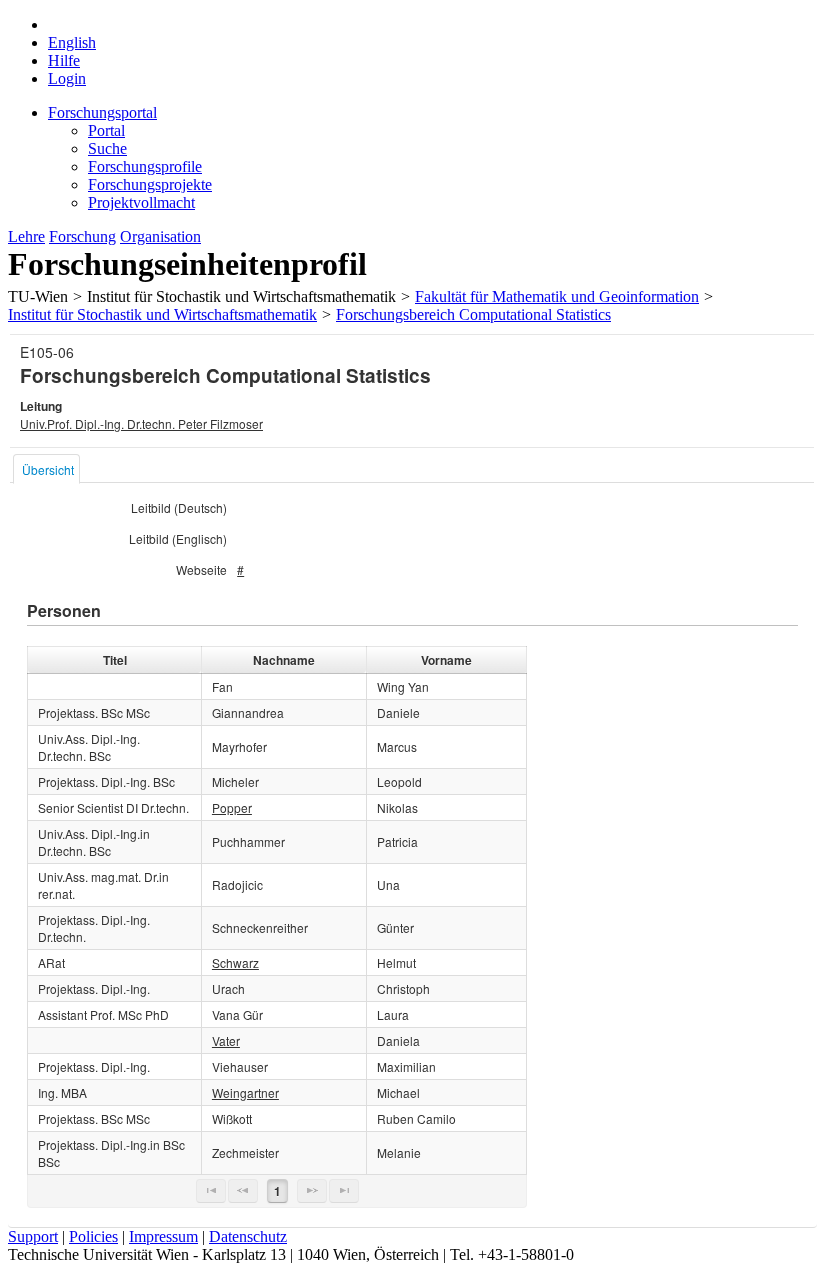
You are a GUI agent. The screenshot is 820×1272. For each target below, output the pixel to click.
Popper (232, 807)
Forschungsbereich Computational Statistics (473, 314)
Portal (106, 130)
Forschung (82, 236)
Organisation (160, 236)
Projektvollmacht (141, 202)
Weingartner (245, 1092)
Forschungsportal (102, 112)
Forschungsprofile (145, 166)
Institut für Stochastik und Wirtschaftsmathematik (162, 314)
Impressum (163, 1236)
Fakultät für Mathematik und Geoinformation (557, 296)
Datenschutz (248, 1236)
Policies (93, 1236)
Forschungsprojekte (150, 184)
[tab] (46, 469)
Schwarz (235, 962)
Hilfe (64, 60)
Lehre (26, 236)
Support (33, 1236)
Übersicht (48, 469)
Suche (107, 148)
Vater (226, 1040)
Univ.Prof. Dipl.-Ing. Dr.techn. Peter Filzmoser (141, 423)
